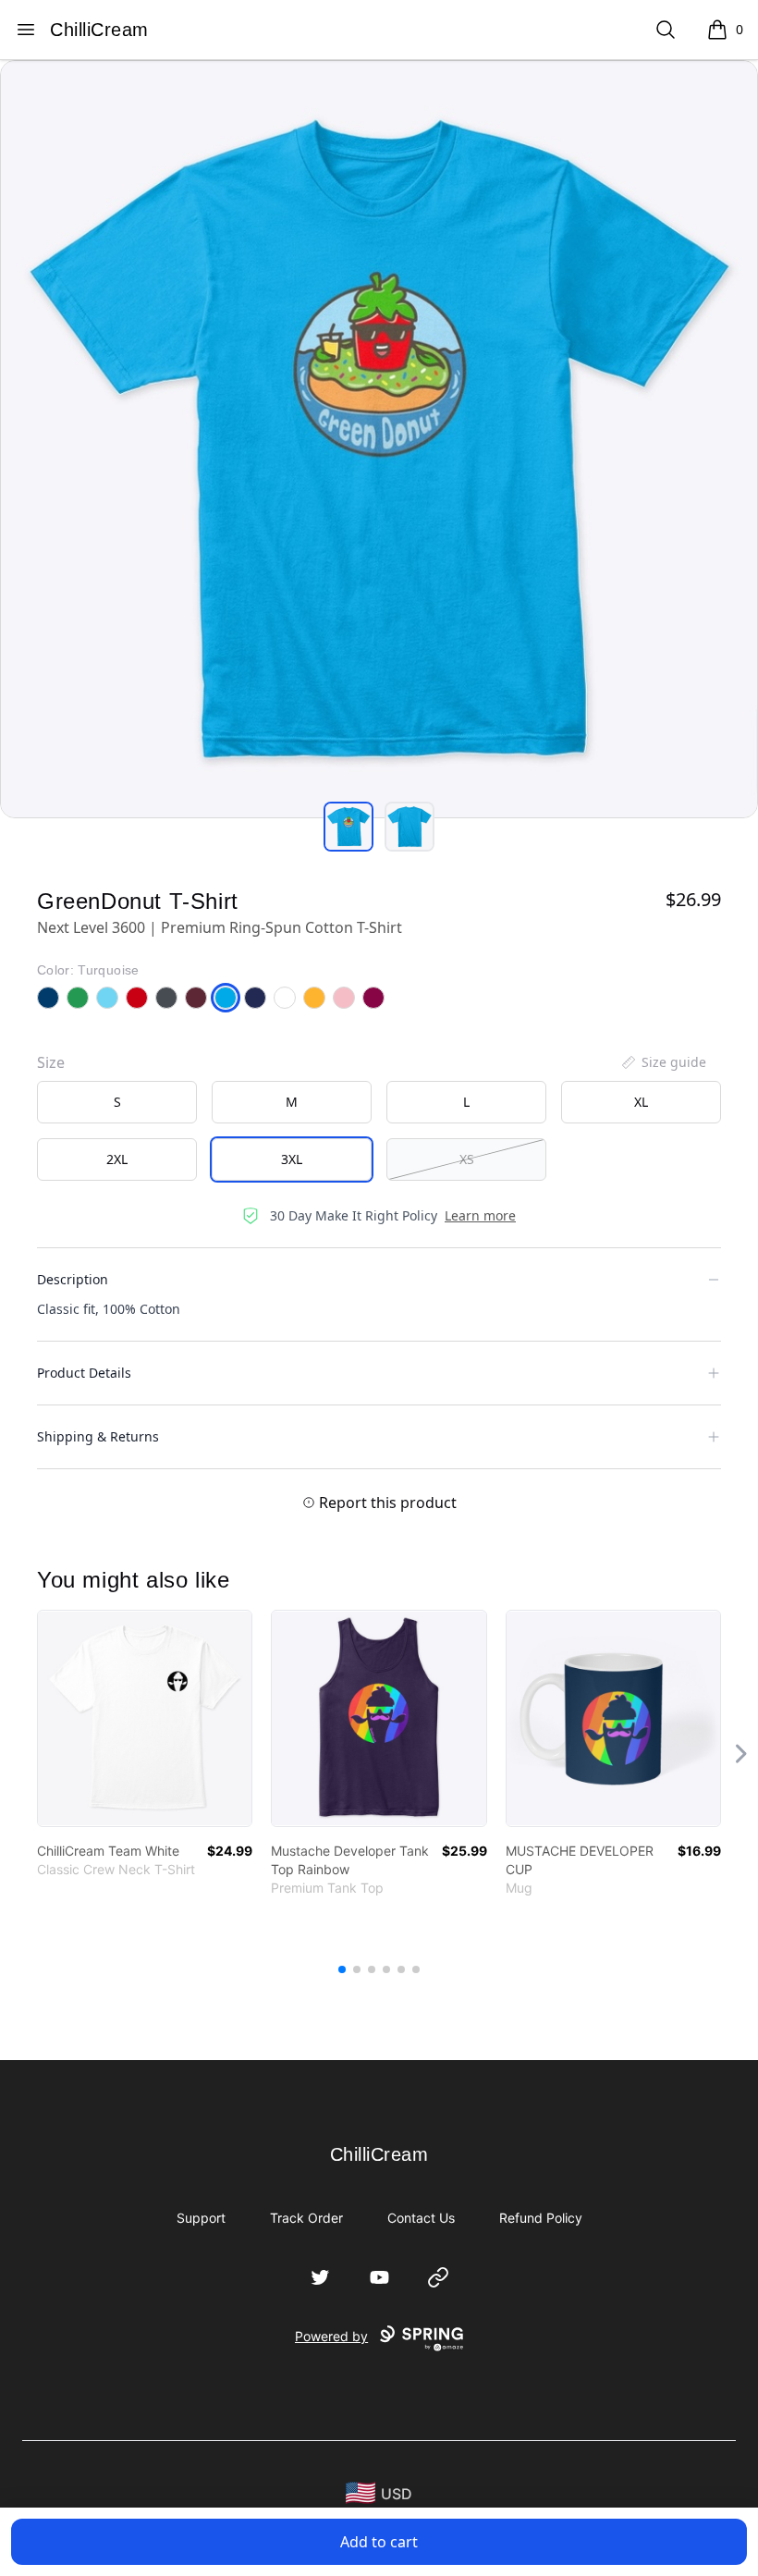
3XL (292, 1159)
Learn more (480, 1215)
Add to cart (379, 2542)
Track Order (306, 2218)
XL (641, 1102)
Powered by (331, 2336)
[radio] (117, 1102)
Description (73, 1279)
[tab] (348, 827)
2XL (117, 1159)
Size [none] (51, 1062)
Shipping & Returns (98, 1436)
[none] (663, 1062)
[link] (145, 1718)
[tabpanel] (379, 439)
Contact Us (421, 2218)
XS (467, 1159)
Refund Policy (541, 2218)
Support (201, 2218)
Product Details (84, 1373)
